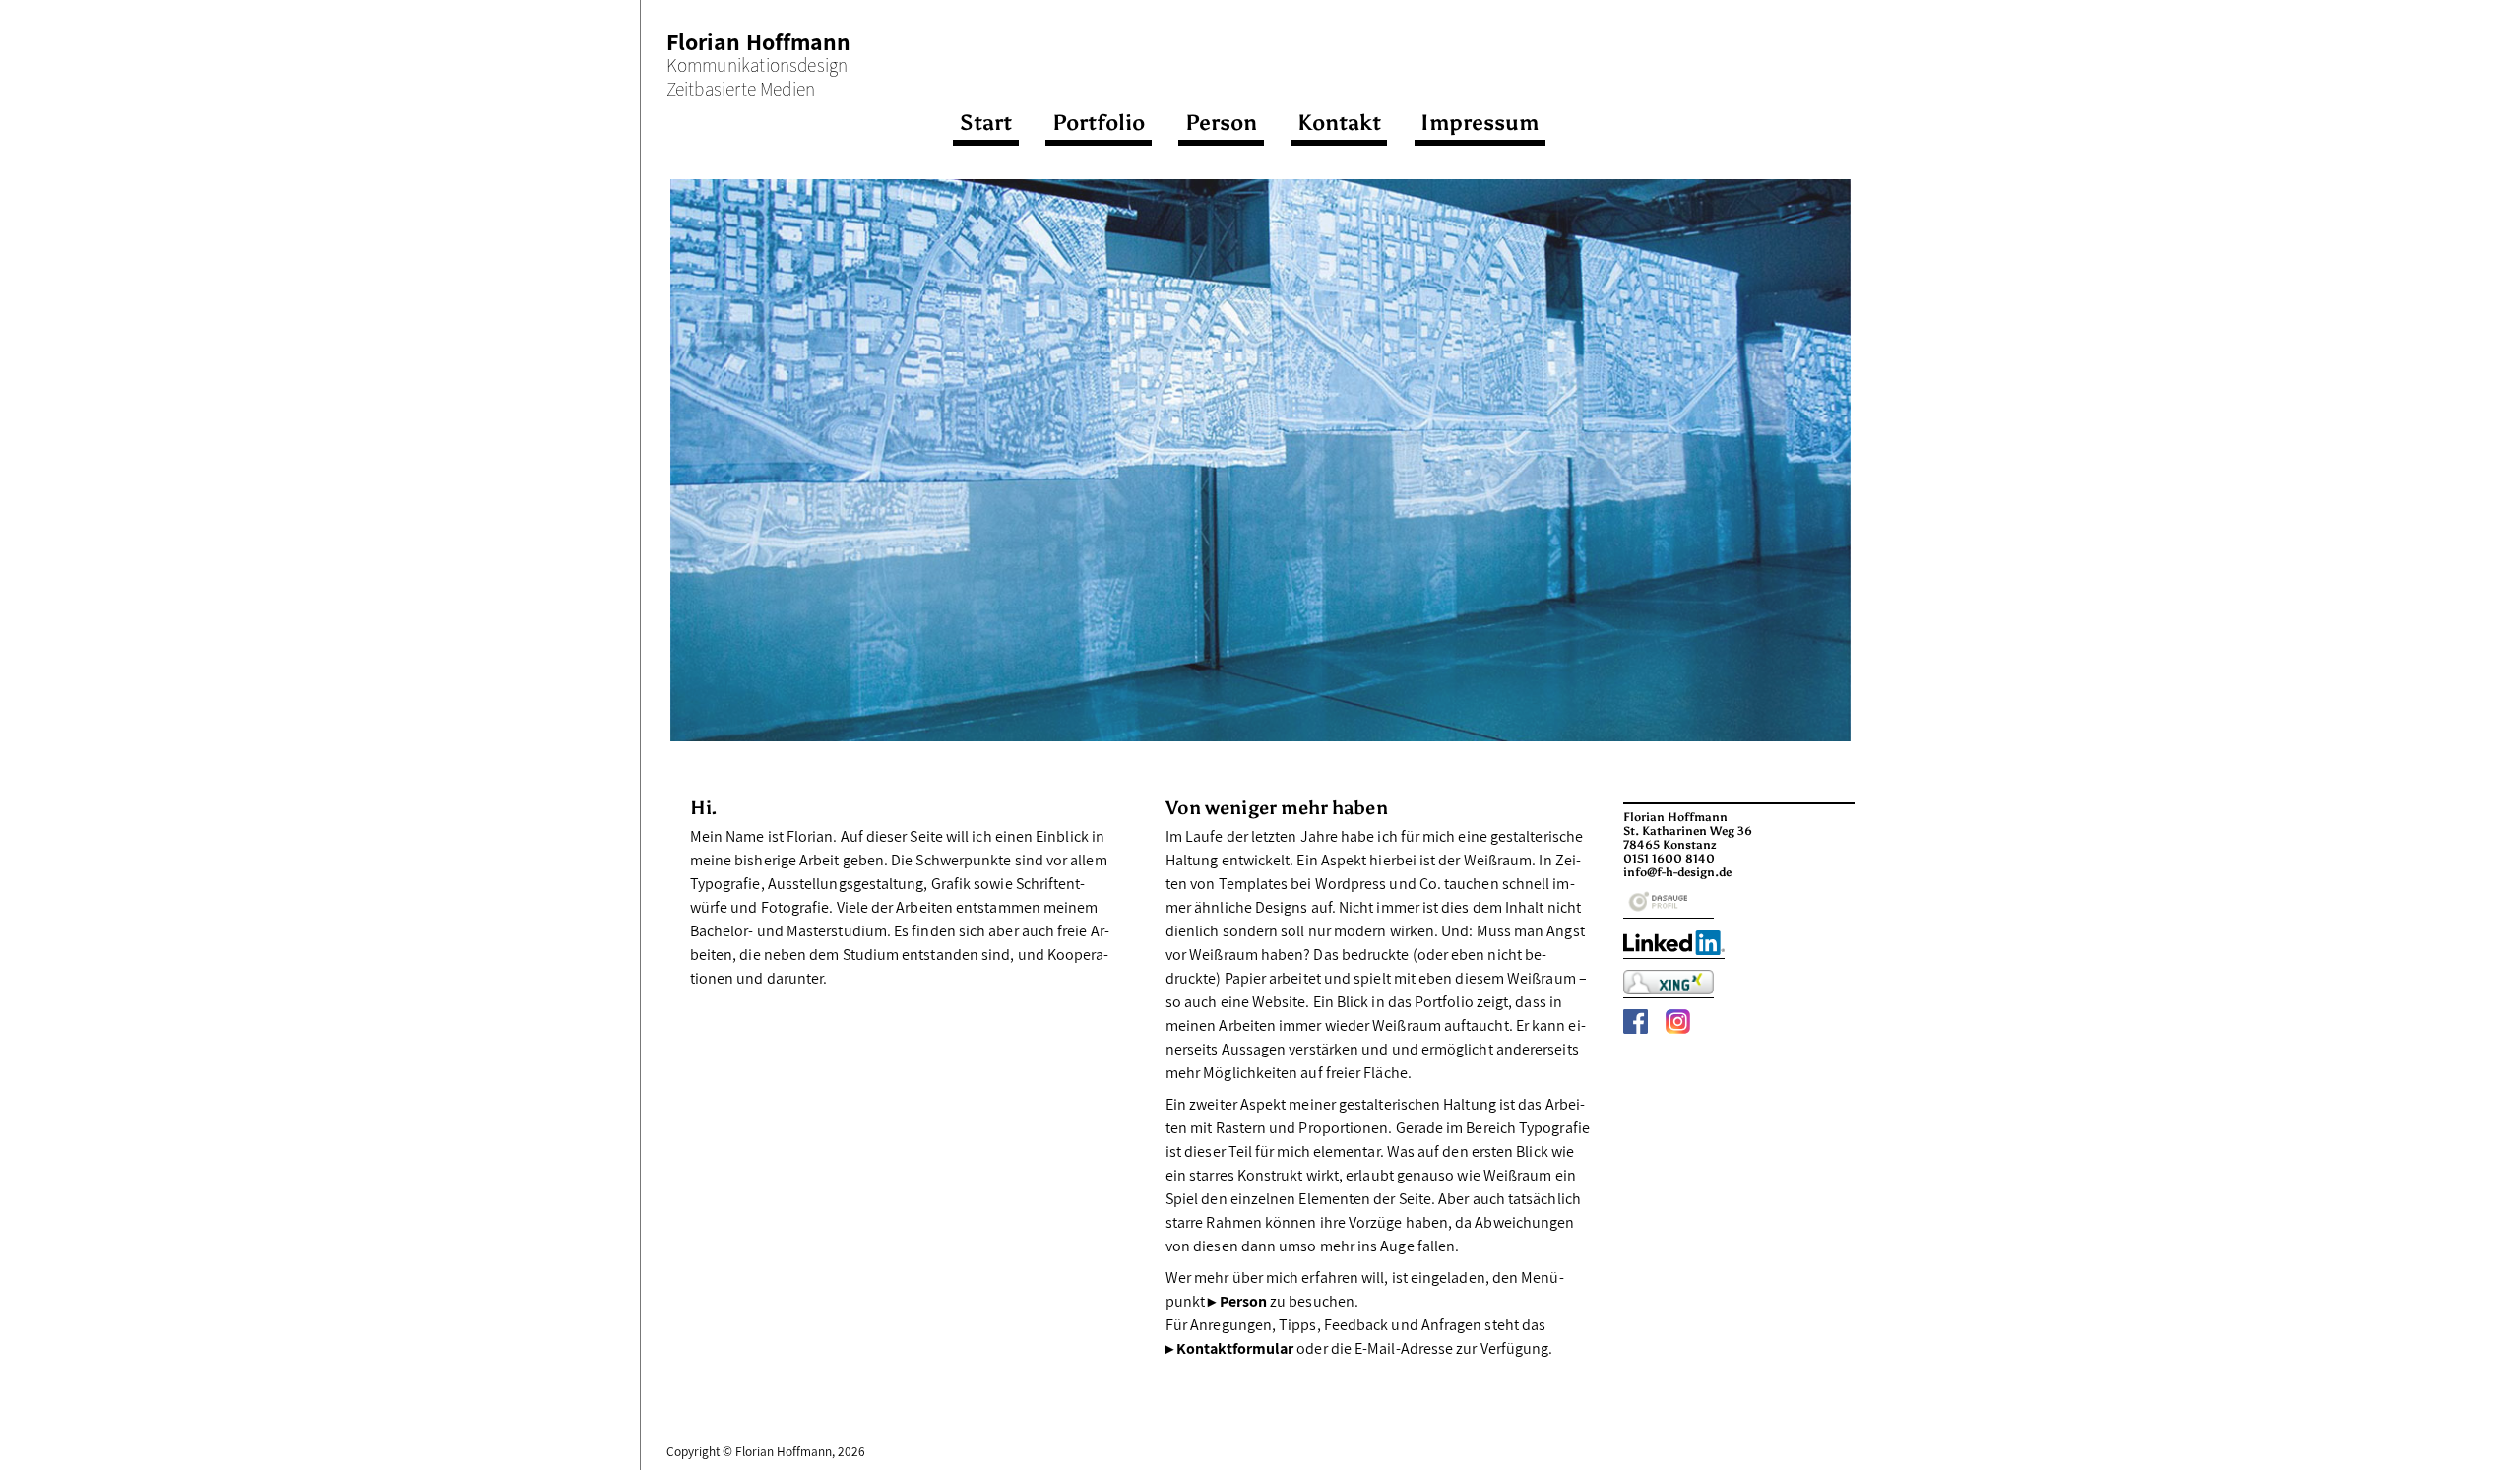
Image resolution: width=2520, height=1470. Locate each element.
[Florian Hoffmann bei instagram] (1678, 1030)
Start (986, 123)
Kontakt (1339, 123)
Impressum (1480, 123)
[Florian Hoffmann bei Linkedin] (1674, 957)
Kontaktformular (1235, 1348)
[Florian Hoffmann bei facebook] (1636, 1030)
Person (1221, 123)
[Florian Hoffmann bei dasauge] (1669, 918)
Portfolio (1099, 123)
